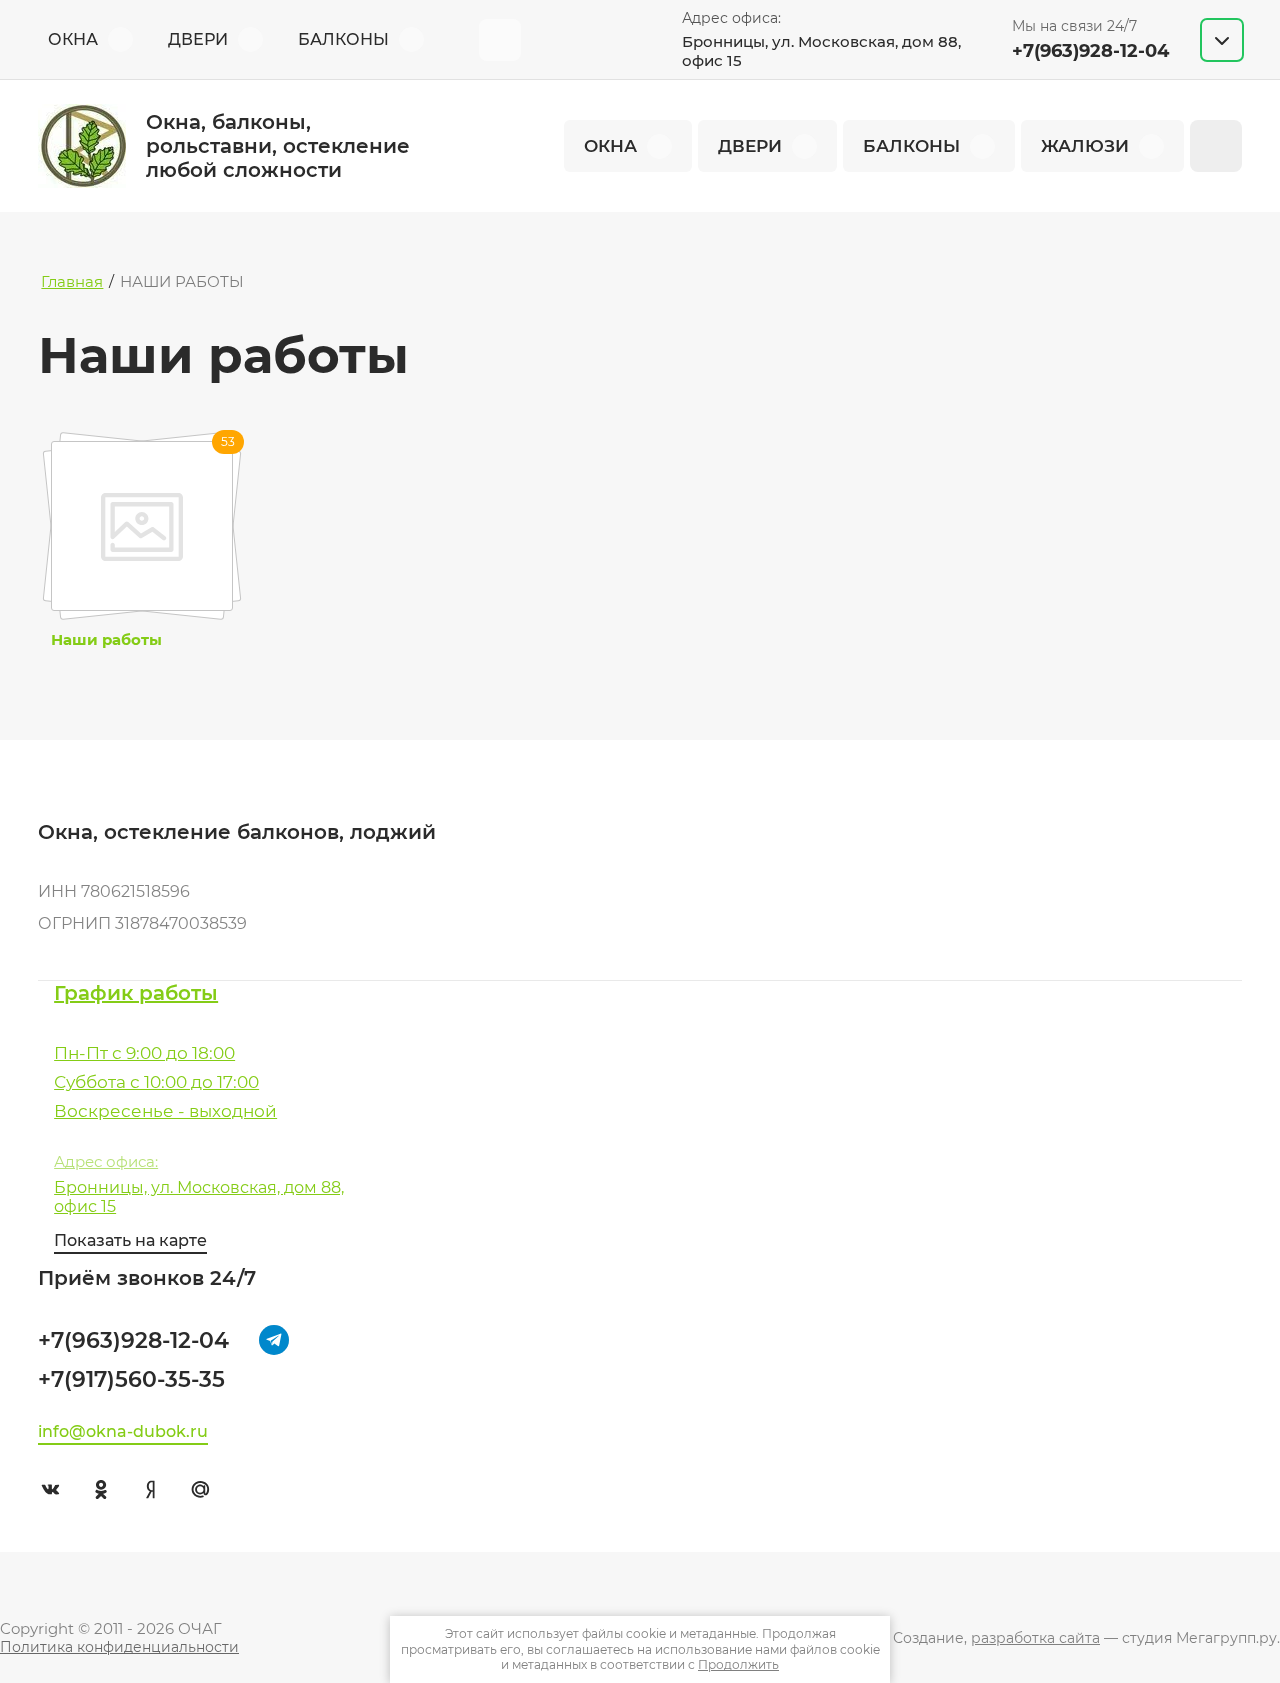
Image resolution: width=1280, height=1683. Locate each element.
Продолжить (738, 1664)
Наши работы (106, 640)
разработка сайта (1035, 1638)
